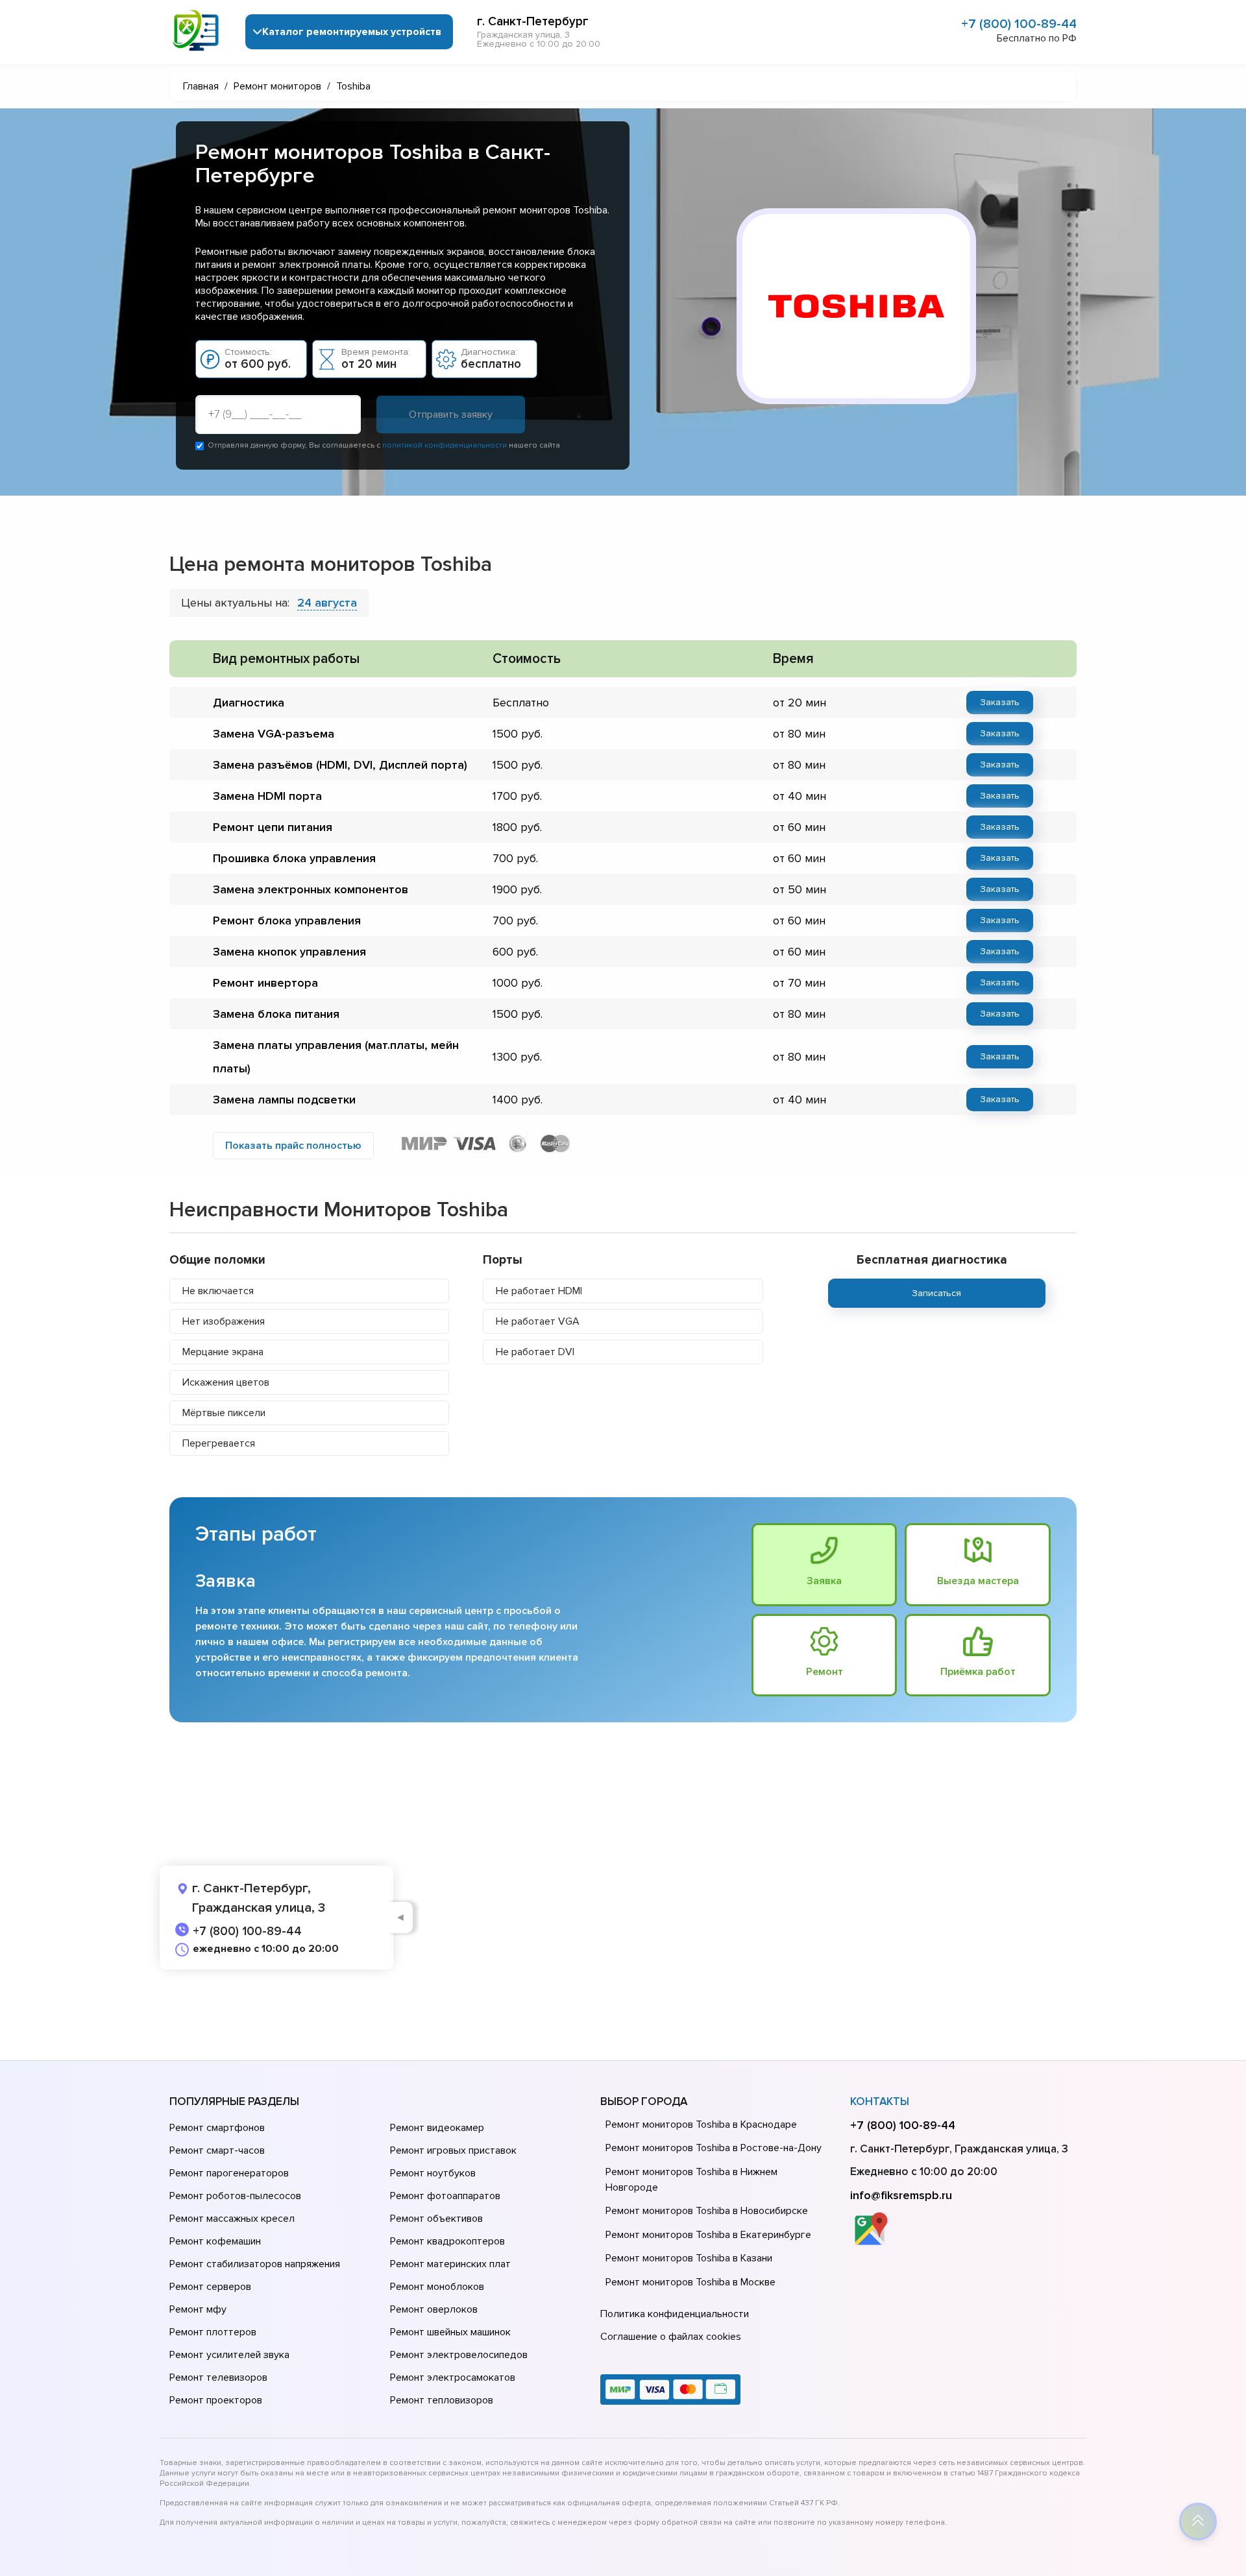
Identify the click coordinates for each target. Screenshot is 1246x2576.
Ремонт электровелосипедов (459, 2355)
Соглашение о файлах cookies (671, 2337)
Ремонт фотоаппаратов (445, 2196)
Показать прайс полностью (293, 1146)
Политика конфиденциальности (675, 2314)
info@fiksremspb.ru (901, 2195)
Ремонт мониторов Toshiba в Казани (689, 2258)
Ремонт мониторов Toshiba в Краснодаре (701, 2125)
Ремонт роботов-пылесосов (235, 2196)
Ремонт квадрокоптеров (447, 2241)
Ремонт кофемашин (215, 2241)
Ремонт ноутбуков (433, 2173)
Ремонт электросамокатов (453, 2377)
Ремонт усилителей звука (229, 2355)
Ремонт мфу (198, 2309)
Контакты (880, 2101)
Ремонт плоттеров (213, 2332)
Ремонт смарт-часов (217, 2150)
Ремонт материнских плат (450, 2264)
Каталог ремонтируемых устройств (352, 32)
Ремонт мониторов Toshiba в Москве (690, 2282)
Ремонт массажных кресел (232, 2219)
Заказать (1000, 702)
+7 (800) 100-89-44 (1019, 24)
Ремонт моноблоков (437, 2287)
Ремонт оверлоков (434, 2309)
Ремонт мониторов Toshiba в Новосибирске (707, 2211)
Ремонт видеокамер (437, 2128)
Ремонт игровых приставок (453, 2150)
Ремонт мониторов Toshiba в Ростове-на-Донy (714, 2148)
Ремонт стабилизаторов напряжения (255, 2264)
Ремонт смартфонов (217, 2128)
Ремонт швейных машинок (450, 2332)
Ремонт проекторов (216, 2400)
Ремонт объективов (436, 2219)
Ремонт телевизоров (218, 2377)
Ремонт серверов (210, 2287)
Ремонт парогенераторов (229, 2173)
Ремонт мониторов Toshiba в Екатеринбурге (708, 2235)
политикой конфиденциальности (445, 445)
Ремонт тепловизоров (442, 2400)
